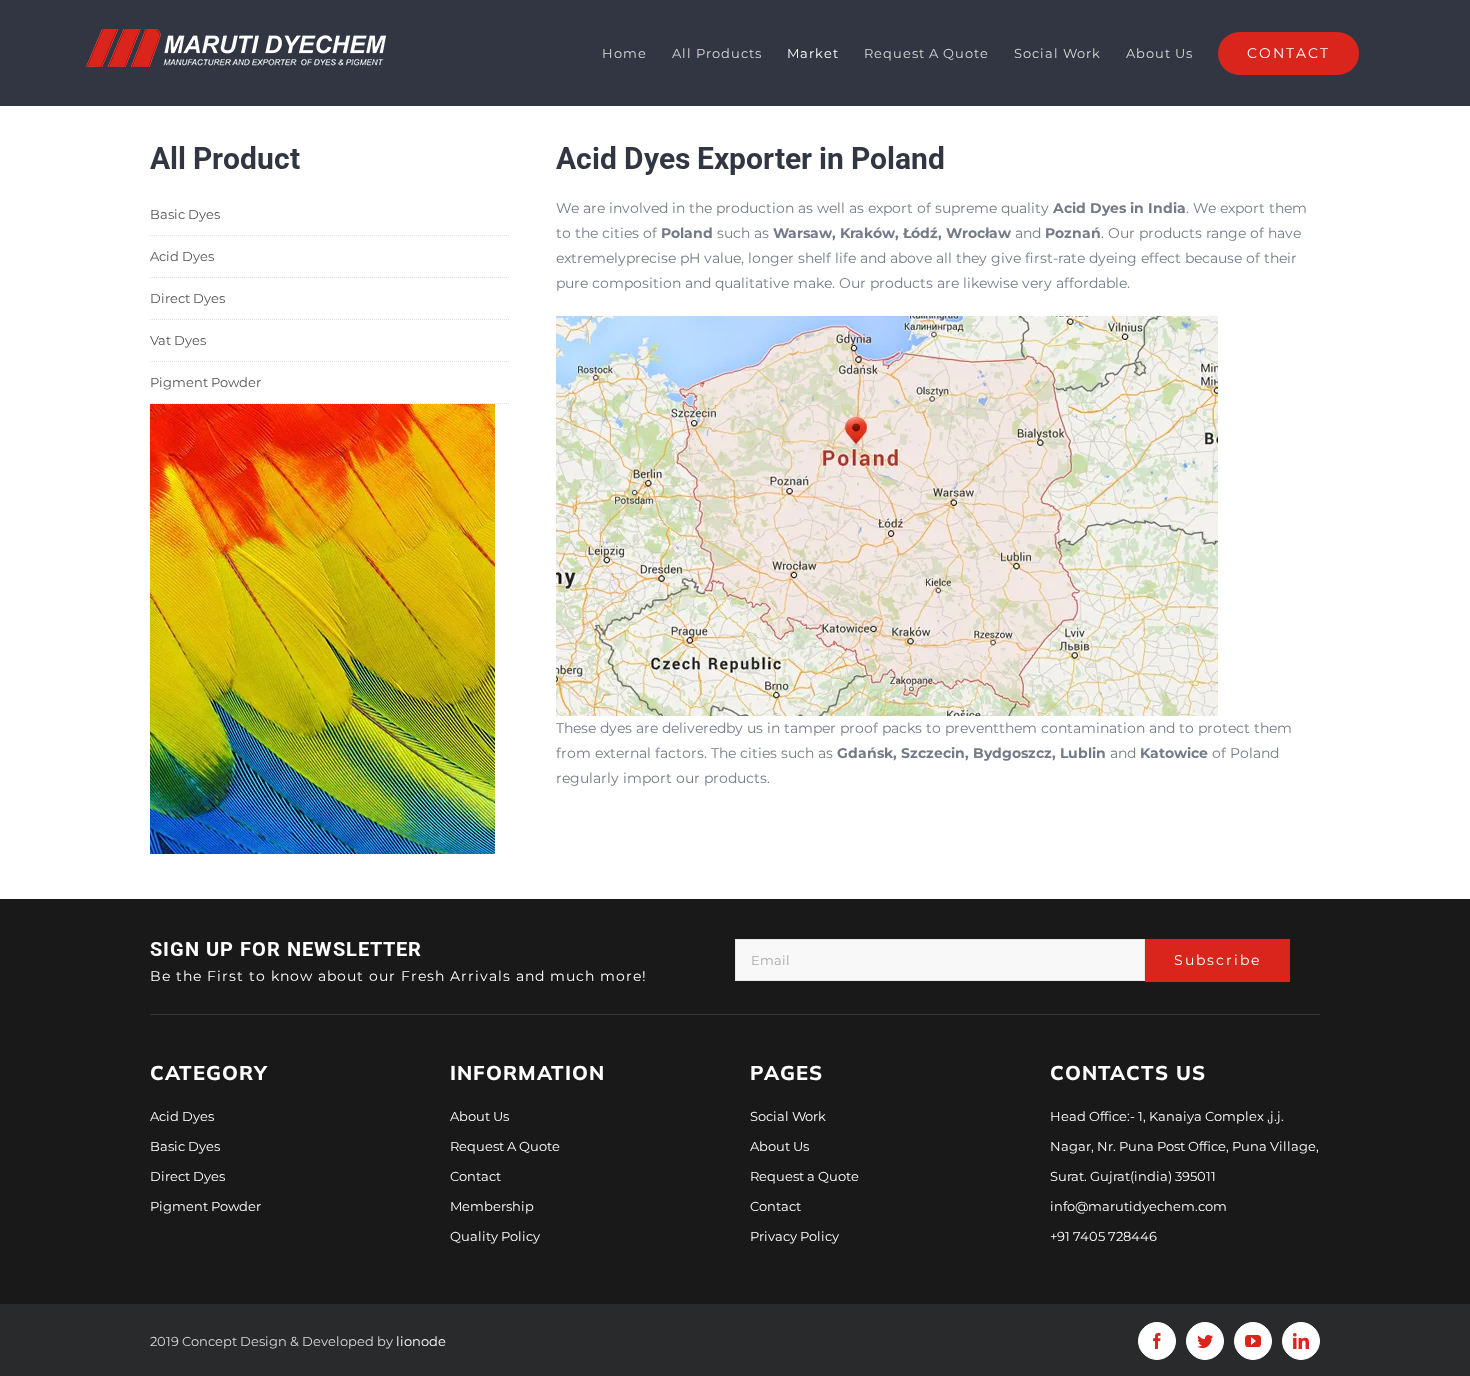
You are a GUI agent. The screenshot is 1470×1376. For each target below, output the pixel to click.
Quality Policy (495, 1236)
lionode (421, 1341)
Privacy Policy (794, 1236)
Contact (475, 1176)
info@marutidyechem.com (1138, 1206)
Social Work (788, 1116)
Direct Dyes (187, 298)
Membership (492, 1206)
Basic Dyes (185, 214)
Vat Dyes (178, 340)
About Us (479, 1116)
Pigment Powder (205, 382)
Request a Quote (804, 1176)
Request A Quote (505, 1146)
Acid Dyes (182, 256)
